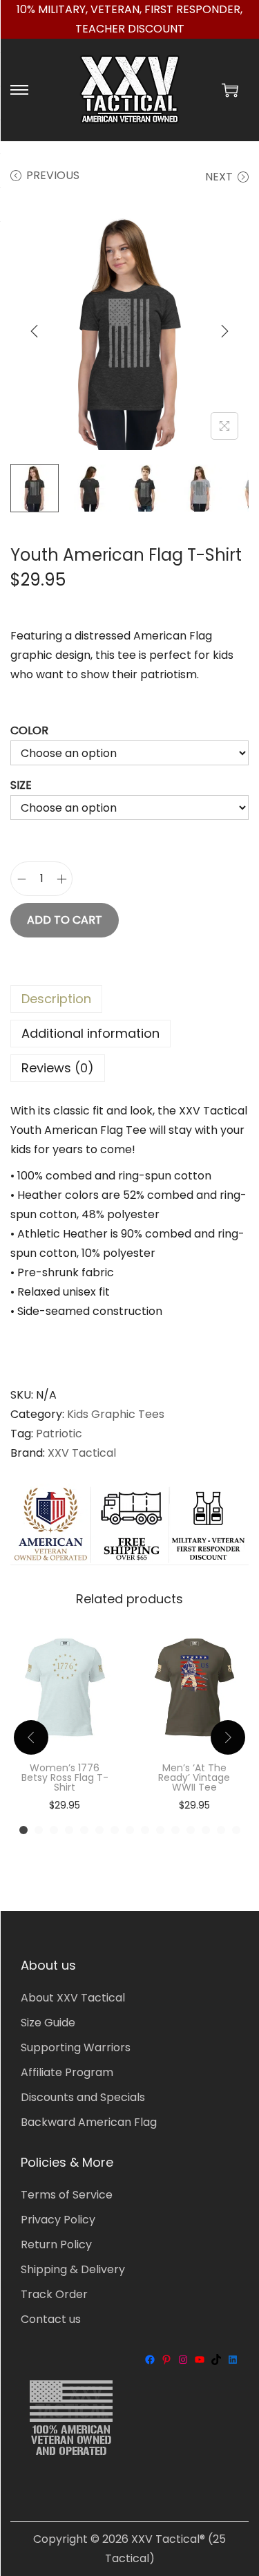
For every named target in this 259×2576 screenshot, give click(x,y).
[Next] (224, 331)
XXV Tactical (82, 1453)
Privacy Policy (58, 2220)
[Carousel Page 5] (84, 1830)
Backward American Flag (89, 2122)
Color (29, 730)
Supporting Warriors (76, 2047)
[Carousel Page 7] (115, 1830)
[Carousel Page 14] (221, 1830)
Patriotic (59, 1434)
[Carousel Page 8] (130, 1830)
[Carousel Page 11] (175, 1830)
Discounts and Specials (83, 2097)
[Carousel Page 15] (236, 1830)
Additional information (90, 1033)
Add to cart (65, 920)
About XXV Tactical (73, 1998)
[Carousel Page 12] (191, 1830)
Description (56, 999)
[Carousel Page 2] (39, 1830)
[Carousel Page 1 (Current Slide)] (23, 1830)
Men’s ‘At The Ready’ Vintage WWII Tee (194, 1777)
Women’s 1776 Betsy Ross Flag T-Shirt (65, 1777)
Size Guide (48, 2023)
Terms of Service (67, 2195)
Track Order (54, 2294)
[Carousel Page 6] (99, 1830)
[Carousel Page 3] (54, 1830)
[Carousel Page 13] (206, 1830)
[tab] (129, 999)
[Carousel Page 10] (160, 1830)
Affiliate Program (67, 2072)
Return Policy (56, 2244)
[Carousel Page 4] (69, 1830)
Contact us (51, 2319)
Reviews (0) (58, 1068)
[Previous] (35, 331)
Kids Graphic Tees (116, 1414)
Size (21, 785)
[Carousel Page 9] (145, 1830)
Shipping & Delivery (73, 2269)
